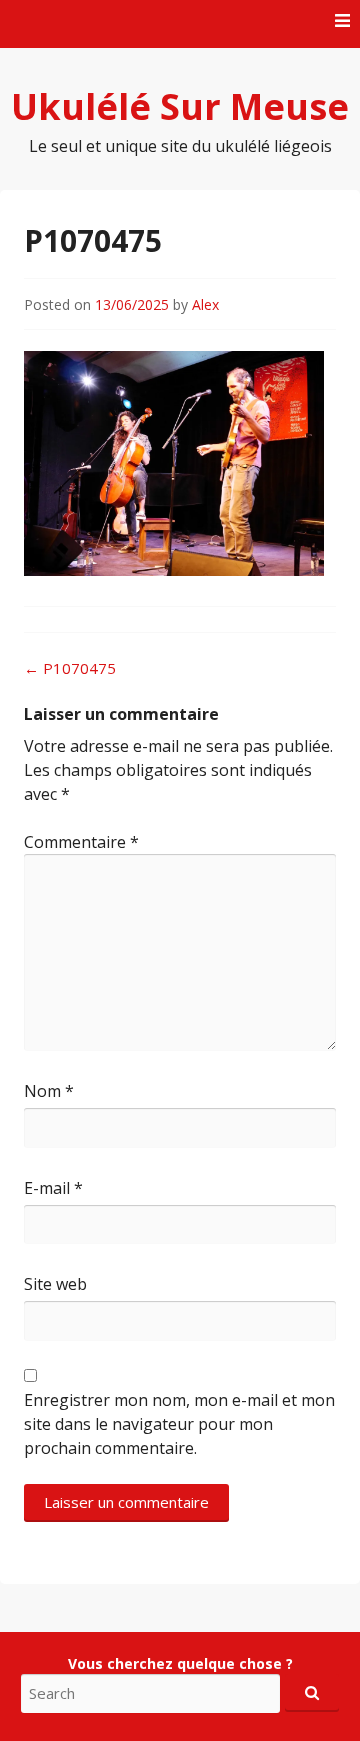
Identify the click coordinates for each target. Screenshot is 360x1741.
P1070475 (70, 668)
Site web (55, 1284)
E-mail (53, 1188)
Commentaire (81, 842)
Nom (49, 1091)
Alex (205, 304)
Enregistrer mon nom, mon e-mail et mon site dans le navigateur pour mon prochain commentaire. (179, 1424)
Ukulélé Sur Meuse (180, 106)
